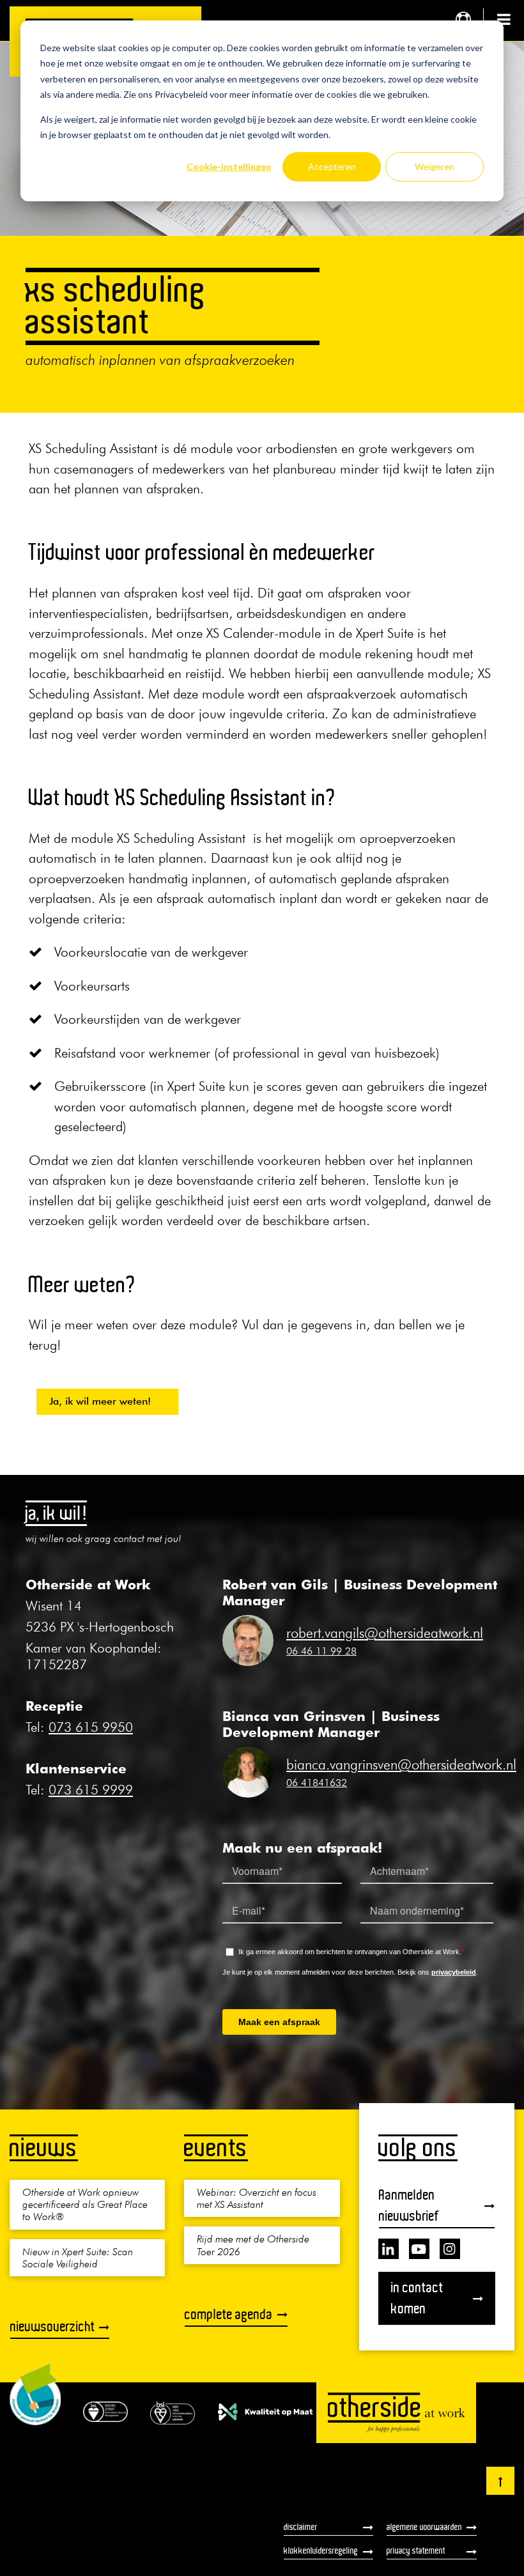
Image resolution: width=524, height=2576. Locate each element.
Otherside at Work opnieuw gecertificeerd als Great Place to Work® (85, 2204)
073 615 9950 (91, 1727)
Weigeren (435, 166)
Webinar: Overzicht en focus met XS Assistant (257, 2198)
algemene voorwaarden (424, 2527)
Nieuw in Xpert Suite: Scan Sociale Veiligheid (78, 2257)
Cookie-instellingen (229, 166)
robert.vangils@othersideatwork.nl (385, 1633)
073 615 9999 (91, 1790)
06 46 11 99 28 (321, 1651)
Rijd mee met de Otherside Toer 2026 (253, 2245)
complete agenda (229, 2314)
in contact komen (417, 2298)
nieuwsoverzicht (53, 2326)
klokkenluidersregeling (321, 2550)
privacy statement (416, 2550)
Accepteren (332, 166)
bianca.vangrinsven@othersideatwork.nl (401, 1764)
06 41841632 (317, 1782)
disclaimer (301, 2527)
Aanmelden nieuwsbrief (409, 2205)
